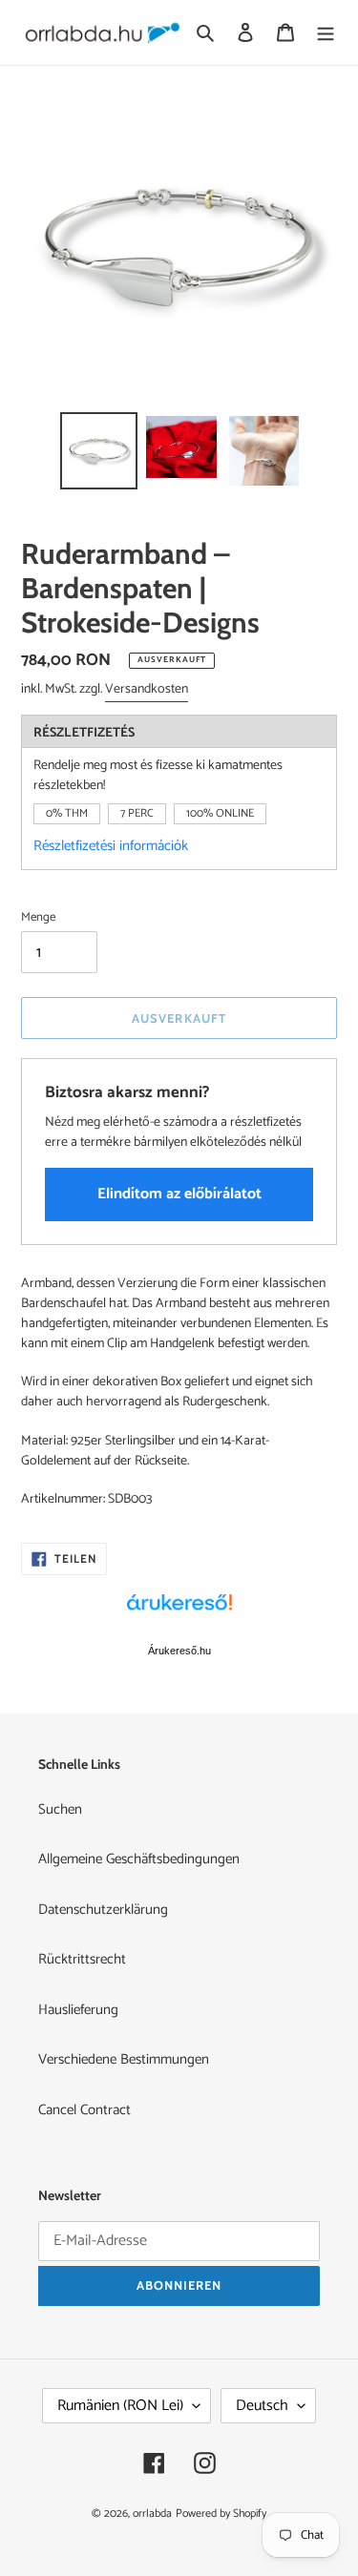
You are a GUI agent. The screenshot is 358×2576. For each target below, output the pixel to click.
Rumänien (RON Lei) (120, 2406)
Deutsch (262, 2406)
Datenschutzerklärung (103, 1910)
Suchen (60, 1809)
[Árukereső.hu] (179, 1612)
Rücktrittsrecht (82, 1959)
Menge (38, 918)
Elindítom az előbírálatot (179, 1194)
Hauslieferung (78, 2010)
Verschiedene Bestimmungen (124, 2059)
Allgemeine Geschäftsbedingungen (139, 1859)
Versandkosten (147, 689)
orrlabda (152, 2514)
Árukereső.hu (179, 1651)
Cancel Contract (84, 2110)
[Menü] (326, 33)
